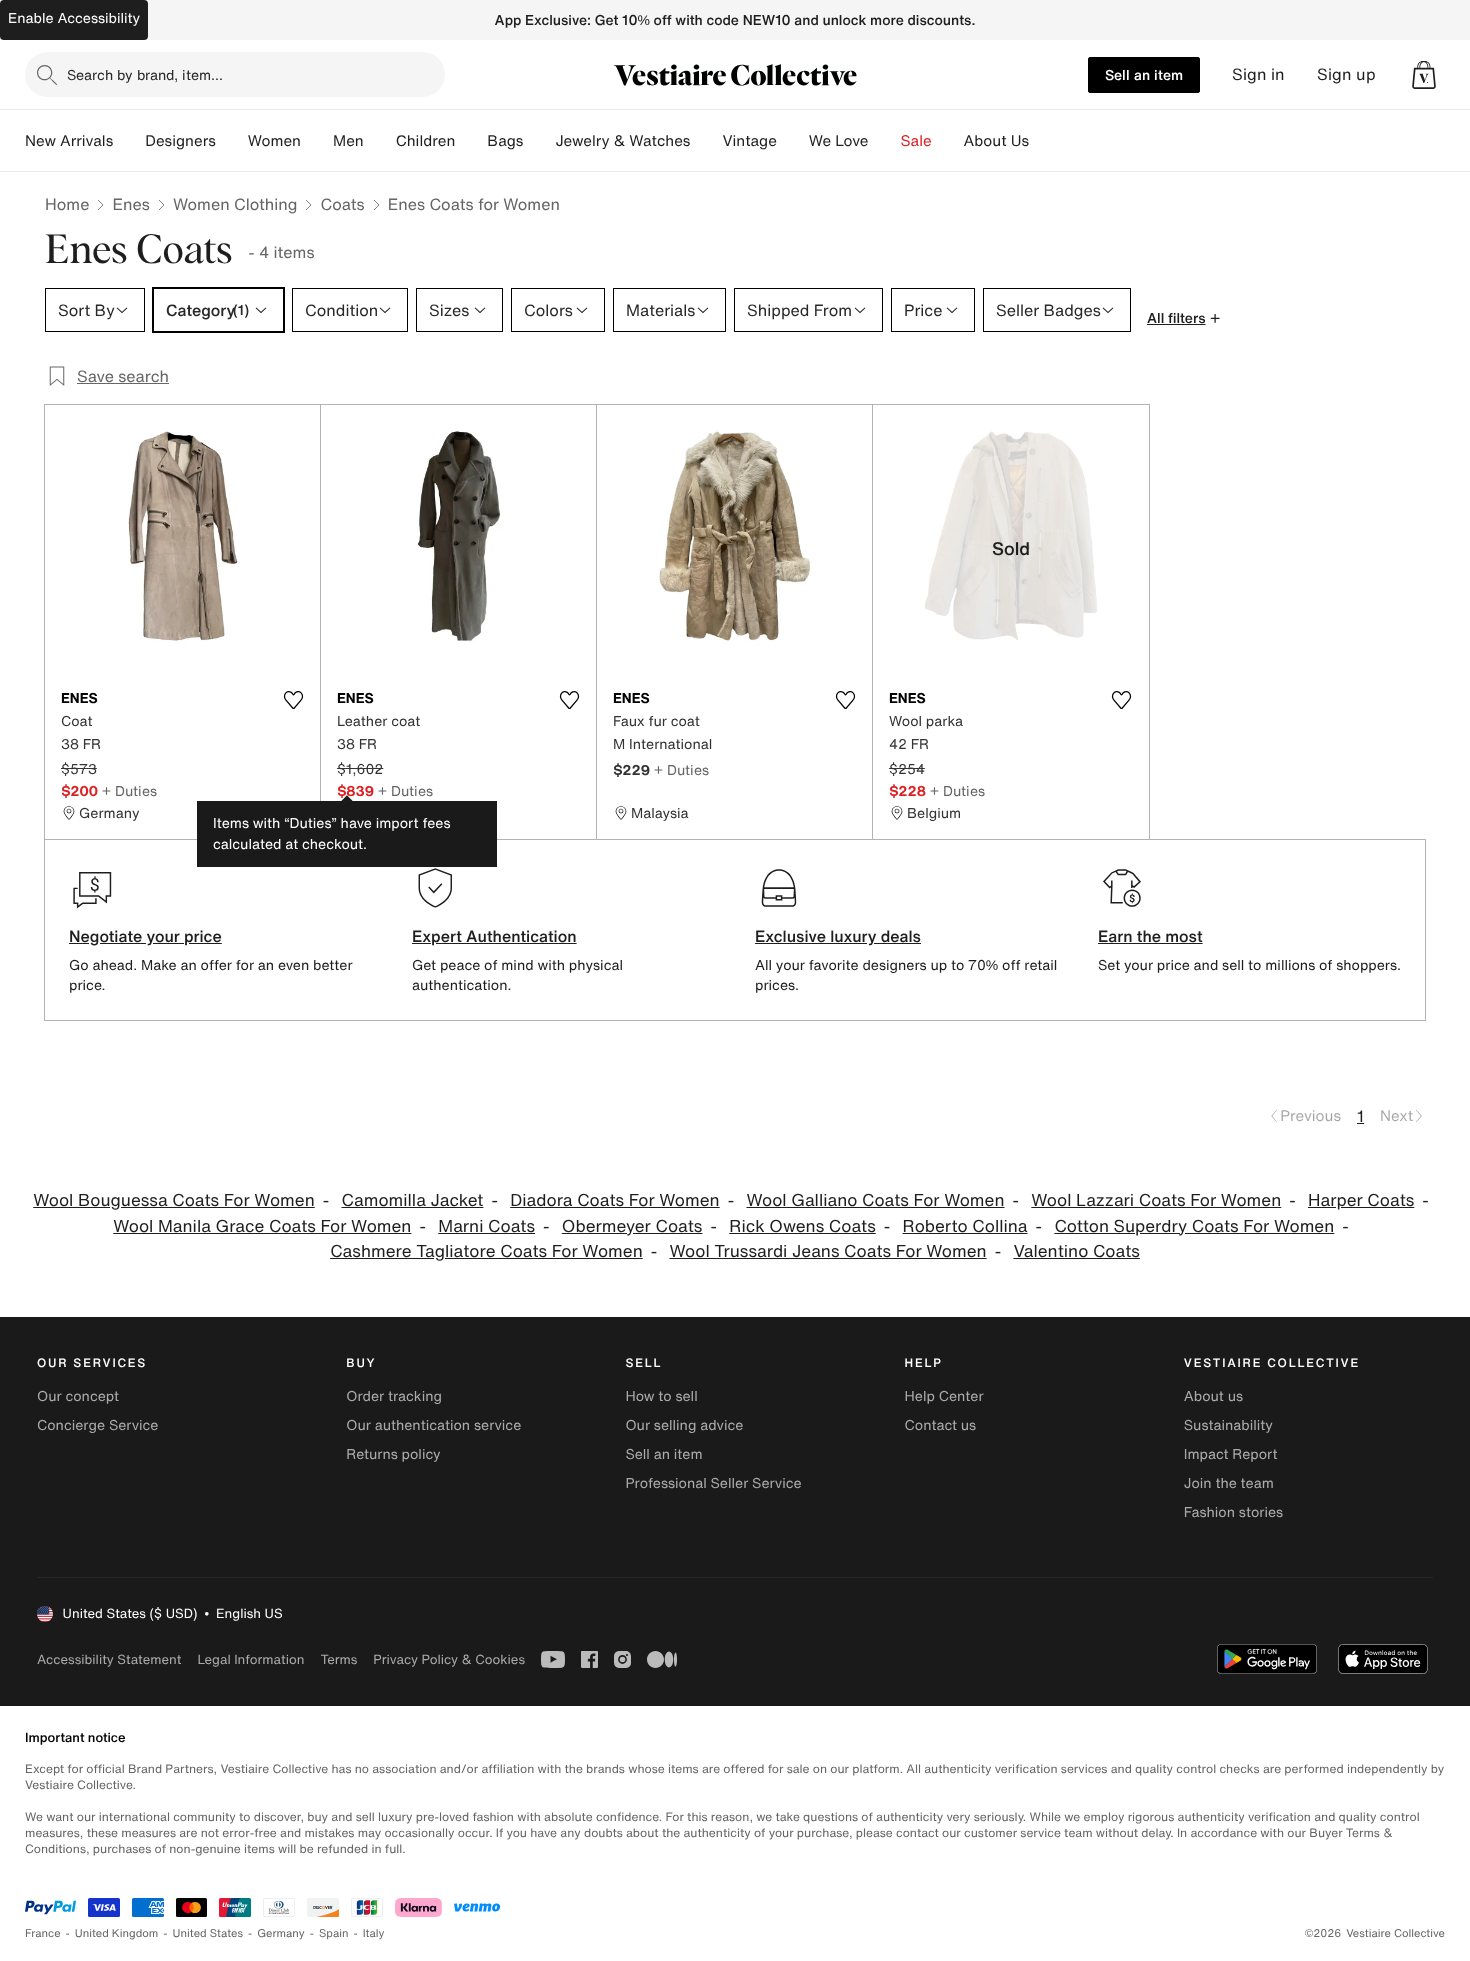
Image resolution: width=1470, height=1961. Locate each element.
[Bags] (539, 141)
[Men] (380, 141)
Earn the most (1150, 936)
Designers (180, 141)
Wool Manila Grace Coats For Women (262, 1226)
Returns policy (393, 1454)
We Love (839, 141)
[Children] (471, 141)
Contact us (941, 1425)
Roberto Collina (965, 1226)
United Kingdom (117, 1933)
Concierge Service (97, 1425)
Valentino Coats (1076, 1251)
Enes (130, 204)
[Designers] (232, 141)
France (43, 1933)
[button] (1424, 75)
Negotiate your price (145, 936)
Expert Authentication (494, 936)
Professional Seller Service (713, 1483)
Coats (342, 204)
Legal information (250, 1659)
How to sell (661, 1396)
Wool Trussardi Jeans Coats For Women (828, 1251)
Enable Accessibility (74, 18)
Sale (916, 141)
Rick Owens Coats (802, 1226)
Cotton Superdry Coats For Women (1194, 1226)
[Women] (317, 141)
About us (1213, 1396)
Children (426, 141)
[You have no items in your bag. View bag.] (1424, 75)
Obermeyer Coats (632, 1226)
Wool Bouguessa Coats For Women (174, 1200)
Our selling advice (684, 1425)
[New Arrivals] (129, 141)
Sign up (1346, 74)
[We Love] (885, 141)
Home (67, 204)
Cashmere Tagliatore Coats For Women (486, 1251)
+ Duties (129, 790)
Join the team (1229, 1483)
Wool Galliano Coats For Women (875, 1200)
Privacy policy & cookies (449, 1659)
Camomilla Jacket (413, 1200)
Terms (338, 1659)
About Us (996, 141)
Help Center (944, 1396)
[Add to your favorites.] (293, 700)
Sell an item (1144, 74)
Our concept (78, 1396)
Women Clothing (235, 204)
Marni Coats (486, 1226)
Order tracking (394, 1396)
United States (208, 1933)
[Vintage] (793, 141)
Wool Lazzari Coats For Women (1156, 1200)
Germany (281, 1933)
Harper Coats (1361, 1200)
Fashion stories (1233, 1512)
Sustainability (1228, 1425)
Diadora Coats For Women (614, 1200)
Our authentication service (433, 1425)
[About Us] (1045, 141)
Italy (374, 1933)
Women (274, 141)
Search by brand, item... (145, 74)
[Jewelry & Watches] (706, 141)
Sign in (1258, 74)
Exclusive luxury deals (838, 936)
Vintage (749, 141)
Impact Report (1231, 1454)
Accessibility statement (109, 1659)
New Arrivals (69, 141)
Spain (334, 1933)
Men (348, 141)
